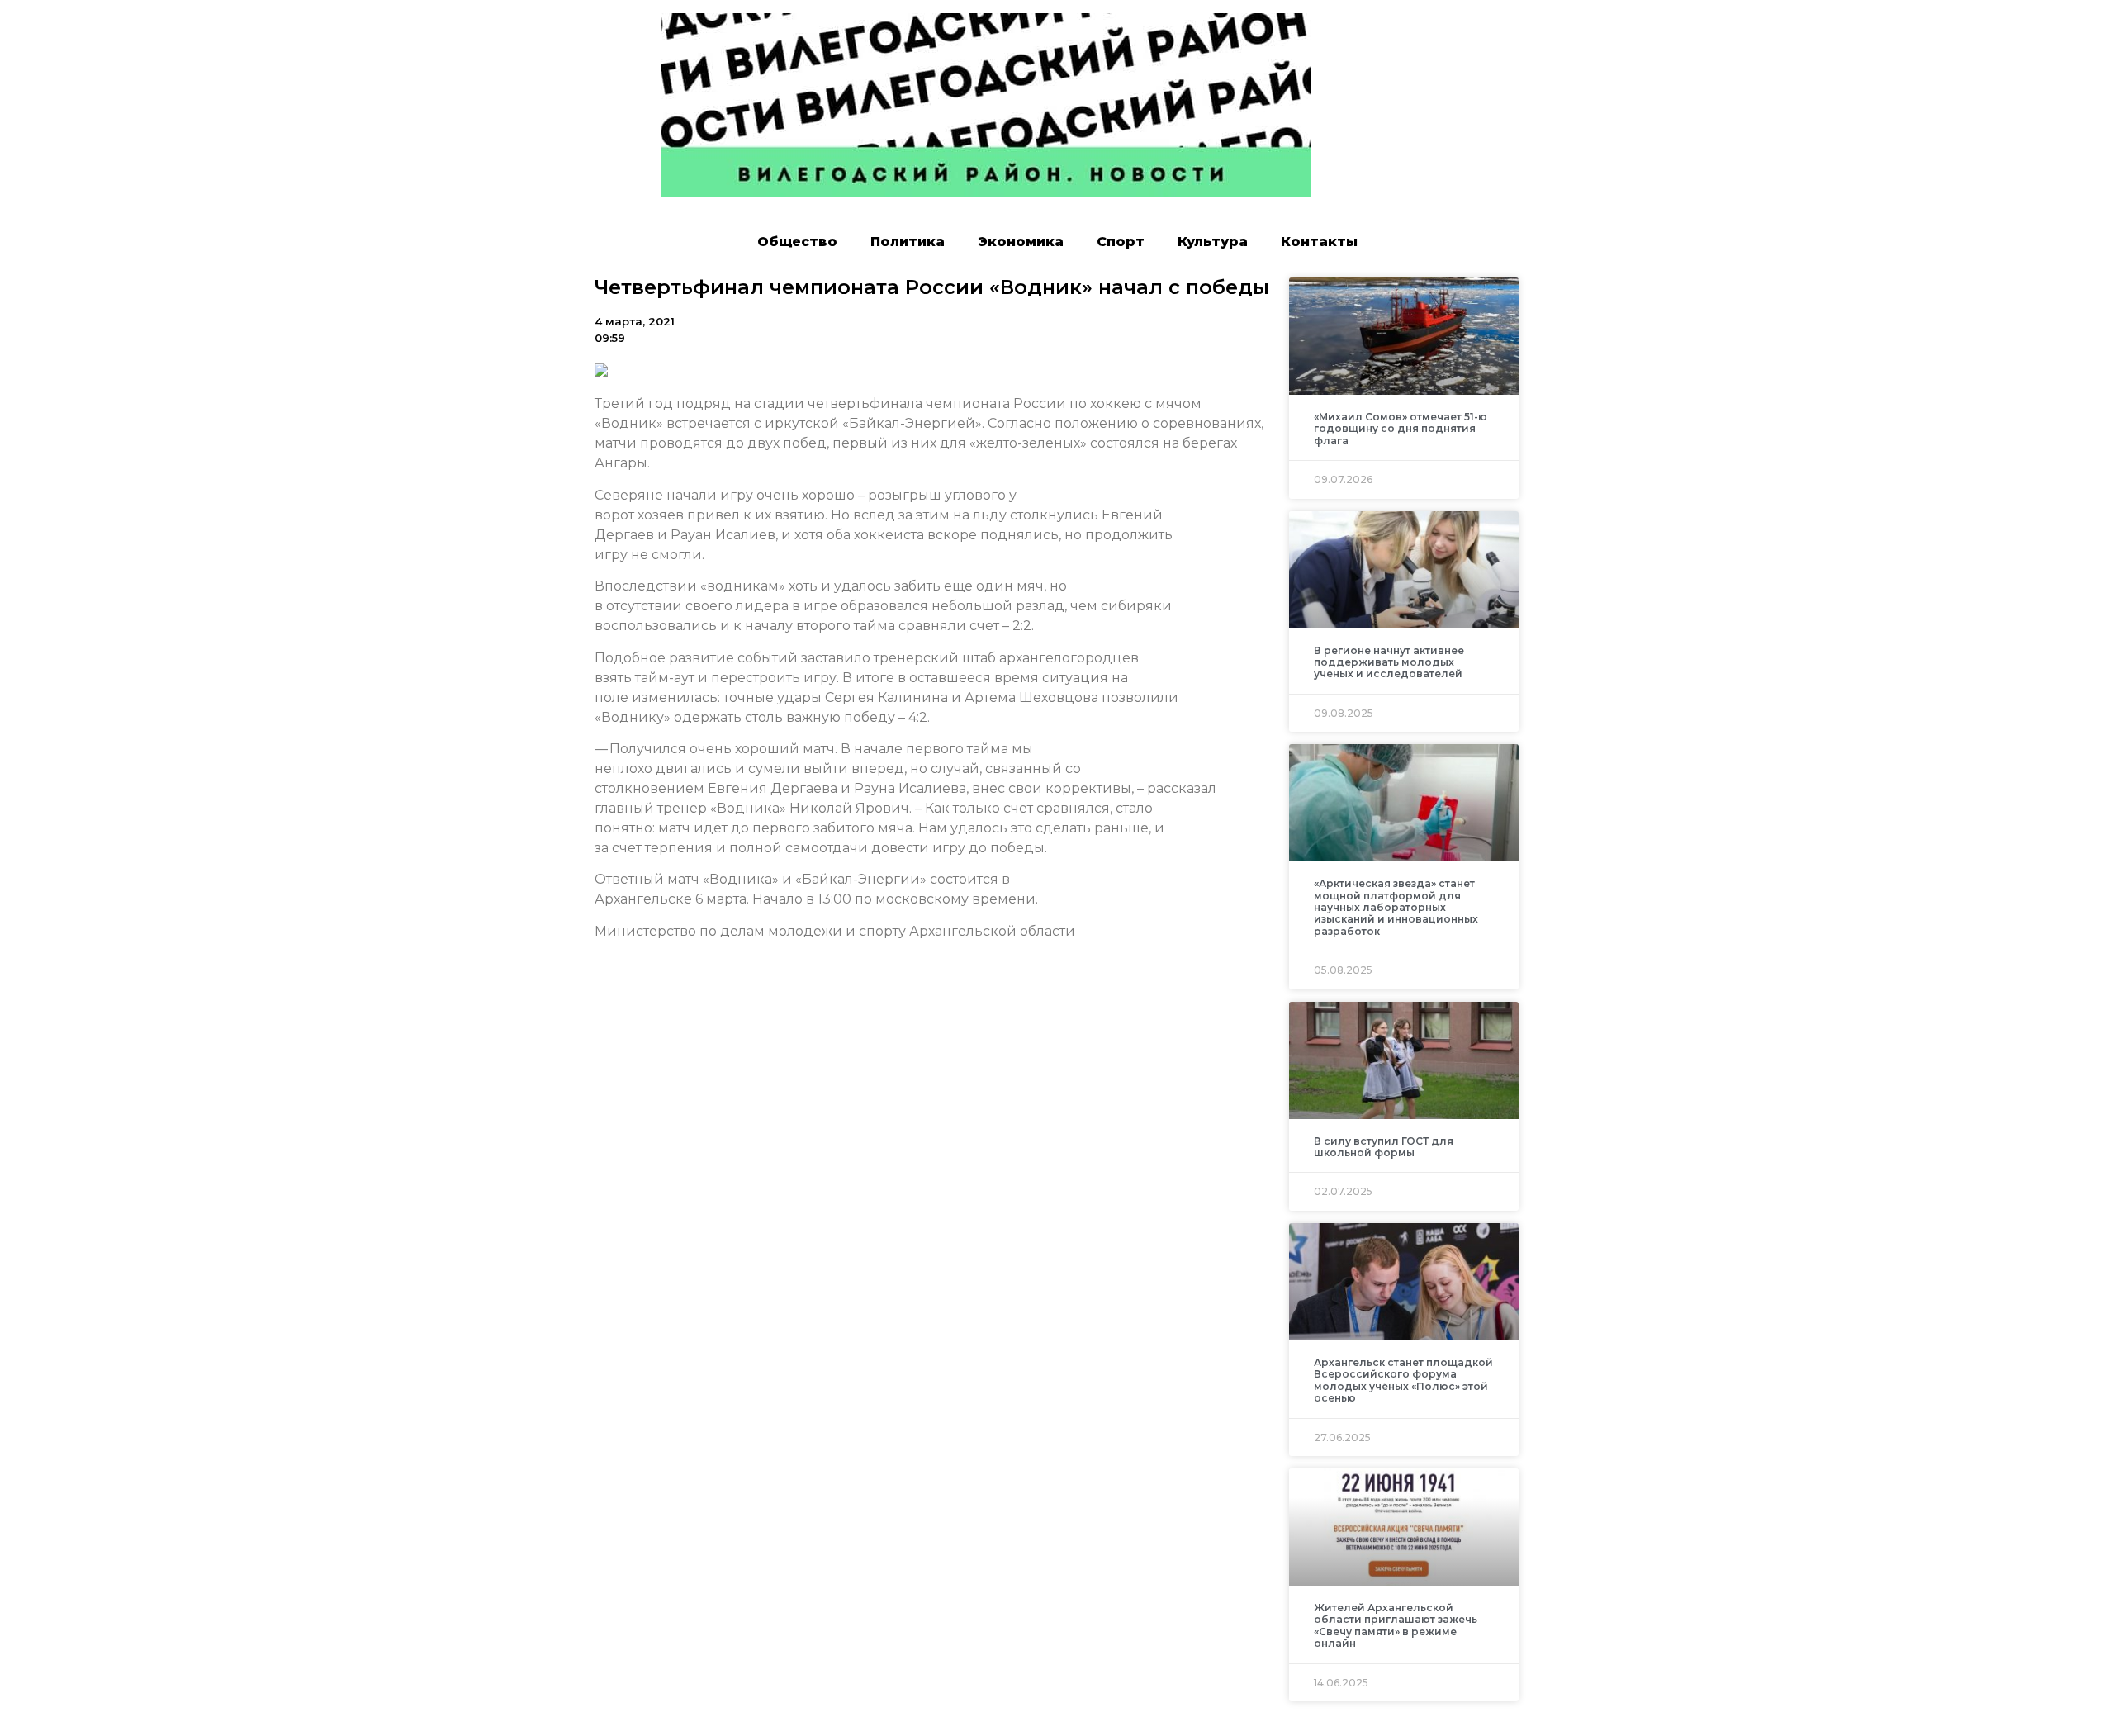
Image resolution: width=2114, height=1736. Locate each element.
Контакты (1319, 242)
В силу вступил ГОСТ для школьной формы (1384, 1147)
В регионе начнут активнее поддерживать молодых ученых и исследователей (1389, 662)
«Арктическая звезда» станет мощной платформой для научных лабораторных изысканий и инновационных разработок (1396, 907)
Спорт (1121, 242)
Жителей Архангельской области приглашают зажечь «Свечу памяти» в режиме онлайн (1396, 1625)
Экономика (1021, 242)
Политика (908, 242)
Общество (797, 242)
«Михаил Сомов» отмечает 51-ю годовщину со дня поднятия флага (1401, 429)
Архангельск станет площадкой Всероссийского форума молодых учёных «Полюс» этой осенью (1403, 1380)
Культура (1213, 242)
